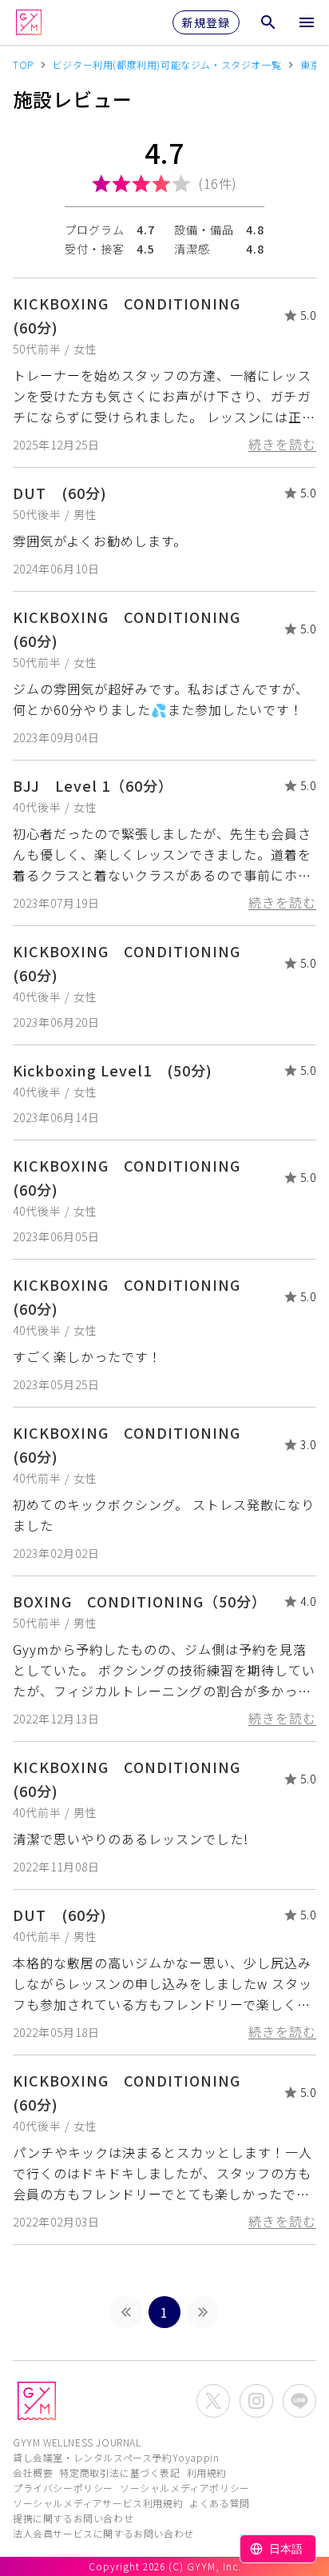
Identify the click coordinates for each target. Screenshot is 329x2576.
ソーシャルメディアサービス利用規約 (98, 2503)
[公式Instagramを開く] (256, 2401)
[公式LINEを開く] (299, 2401)
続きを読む (282, 444)
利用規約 (207, 2472)
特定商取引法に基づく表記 (119, 2472)
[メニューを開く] (307, 22)
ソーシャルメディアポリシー (185, 2488)
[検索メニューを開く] (268, 22)
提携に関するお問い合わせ (73, 2518)
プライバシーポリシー (63, 2488)
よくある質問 (220, 2503)
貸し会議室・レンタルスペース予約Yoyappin (116, 2457)
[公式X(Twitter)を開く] (213, 2401)
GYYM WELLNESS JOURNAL (77, 2442)
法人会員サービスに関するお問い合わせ (103, 2533)
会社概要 (33, 2472)
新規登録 (206, 22)
